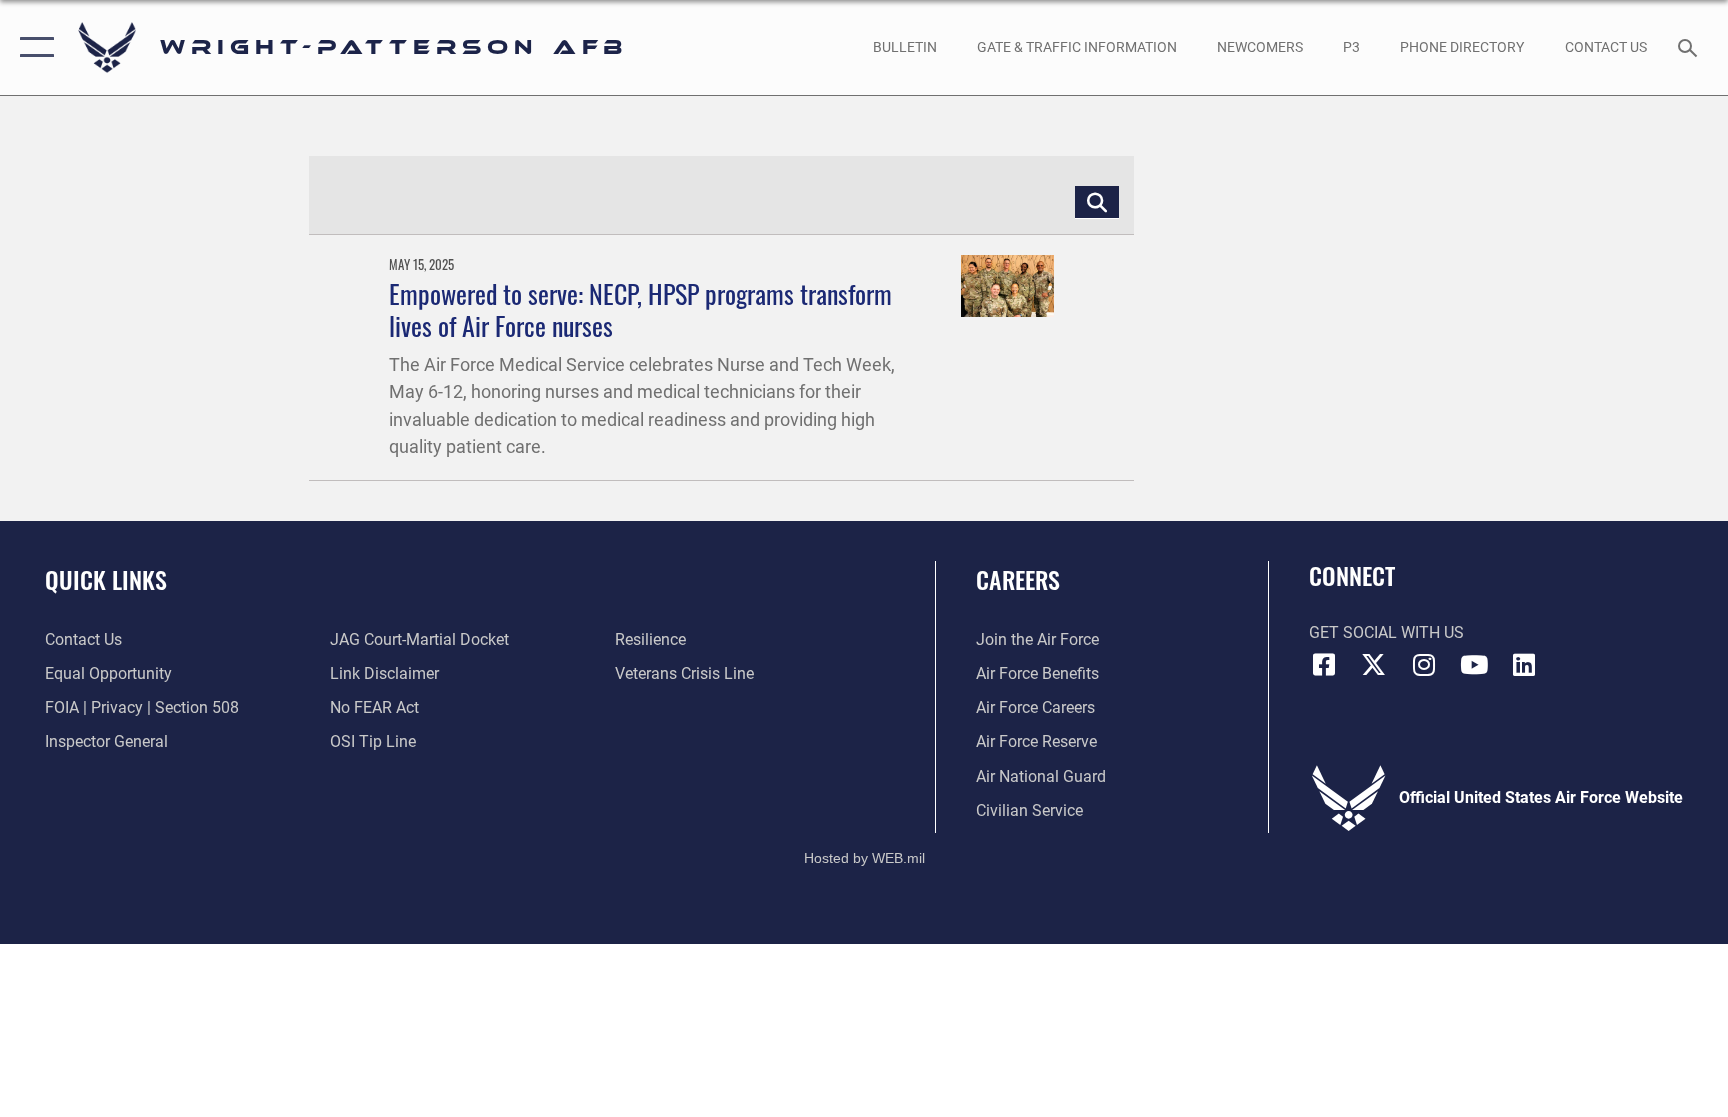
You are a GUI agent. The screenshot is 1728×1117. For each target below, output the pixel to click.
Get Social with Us (1386, 632)
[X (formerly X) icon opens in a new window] (1374, 665)
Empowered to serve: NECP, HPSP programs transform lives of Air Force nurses (640, 309)
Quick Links (106, 579)
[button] (32, 47)
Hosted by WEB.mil (864, 858)
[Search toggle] (1690, 47)
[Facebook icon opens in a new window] (1324, 665)
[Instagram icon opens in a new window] (1424, 665)
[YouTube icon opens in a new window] (1474, 665)
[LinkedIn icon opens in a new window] (1524, 665)
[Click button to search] (1097, 202)
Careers (1018, 579)
